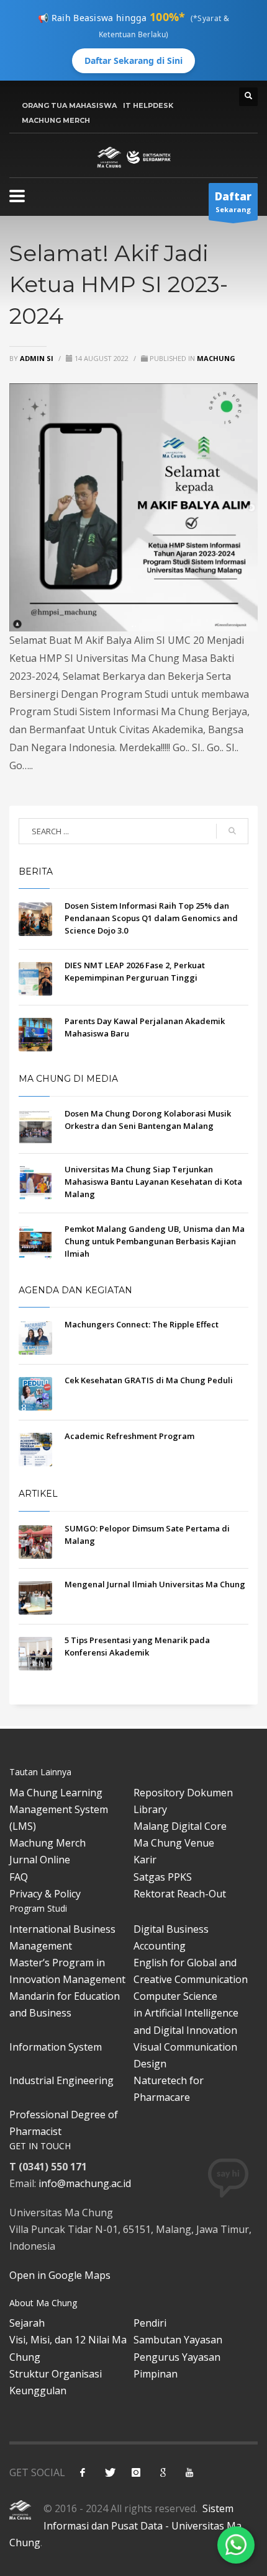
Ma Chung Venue (174, 1843)
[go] (232, 831)
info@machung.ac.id (85, 2183)
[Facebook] (83, 2472)
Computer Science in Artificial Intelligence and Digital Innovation (186, 2013)
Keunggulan (38, 2391)
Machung (216, 358)
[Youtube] (189, 2472)
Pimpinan (156, 2374)
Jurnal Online (40, 1860)
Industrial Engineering (61, 2080)
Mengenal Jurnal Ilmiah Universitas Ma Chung (155, 1584)
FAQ (19, 1877)
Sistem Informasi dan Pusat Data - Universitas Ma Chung (125, 2525)
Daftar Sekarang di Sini (133, 60)
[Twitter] (109, 2472)
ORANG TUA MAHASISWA (69, 105)
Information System (56, 2047)
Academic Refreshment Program (129, 1436)
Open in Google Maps (60, 2275)
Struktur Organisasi (56, 2374)
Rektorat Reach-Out (180, 1894)
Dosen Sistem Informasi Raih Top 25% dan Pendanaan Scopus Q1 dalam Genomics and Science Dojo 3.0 (151, 918)
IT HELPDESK (148, 105)
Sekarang (233, 202)
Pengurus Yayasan (177, 2357)
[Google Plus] (163, 2472)
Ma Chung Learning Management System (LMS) (59, 1809)
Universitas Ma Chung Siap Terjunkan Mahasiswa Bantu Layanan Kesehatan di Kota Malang (153, 1182)
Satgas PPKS (163, 1877)
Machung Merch (48, 1843)
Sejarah (27, 2323)
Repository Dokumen (183, 1793)
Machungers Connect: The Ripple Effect (142, 1324)
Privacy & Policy (45, 1894)
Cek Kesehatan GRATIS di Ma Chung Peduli (149, 1380)
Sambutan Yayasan (178, 2340)
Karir (145, 1860)
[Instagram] (136, 2472)
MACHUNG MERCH (56, 120)
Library (150, 1809)
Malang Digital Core (180, 1826)
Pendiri (150, 2323)
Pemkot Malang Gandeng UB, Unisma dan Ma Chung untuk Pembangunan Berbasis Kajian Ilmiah (155, 1241)
